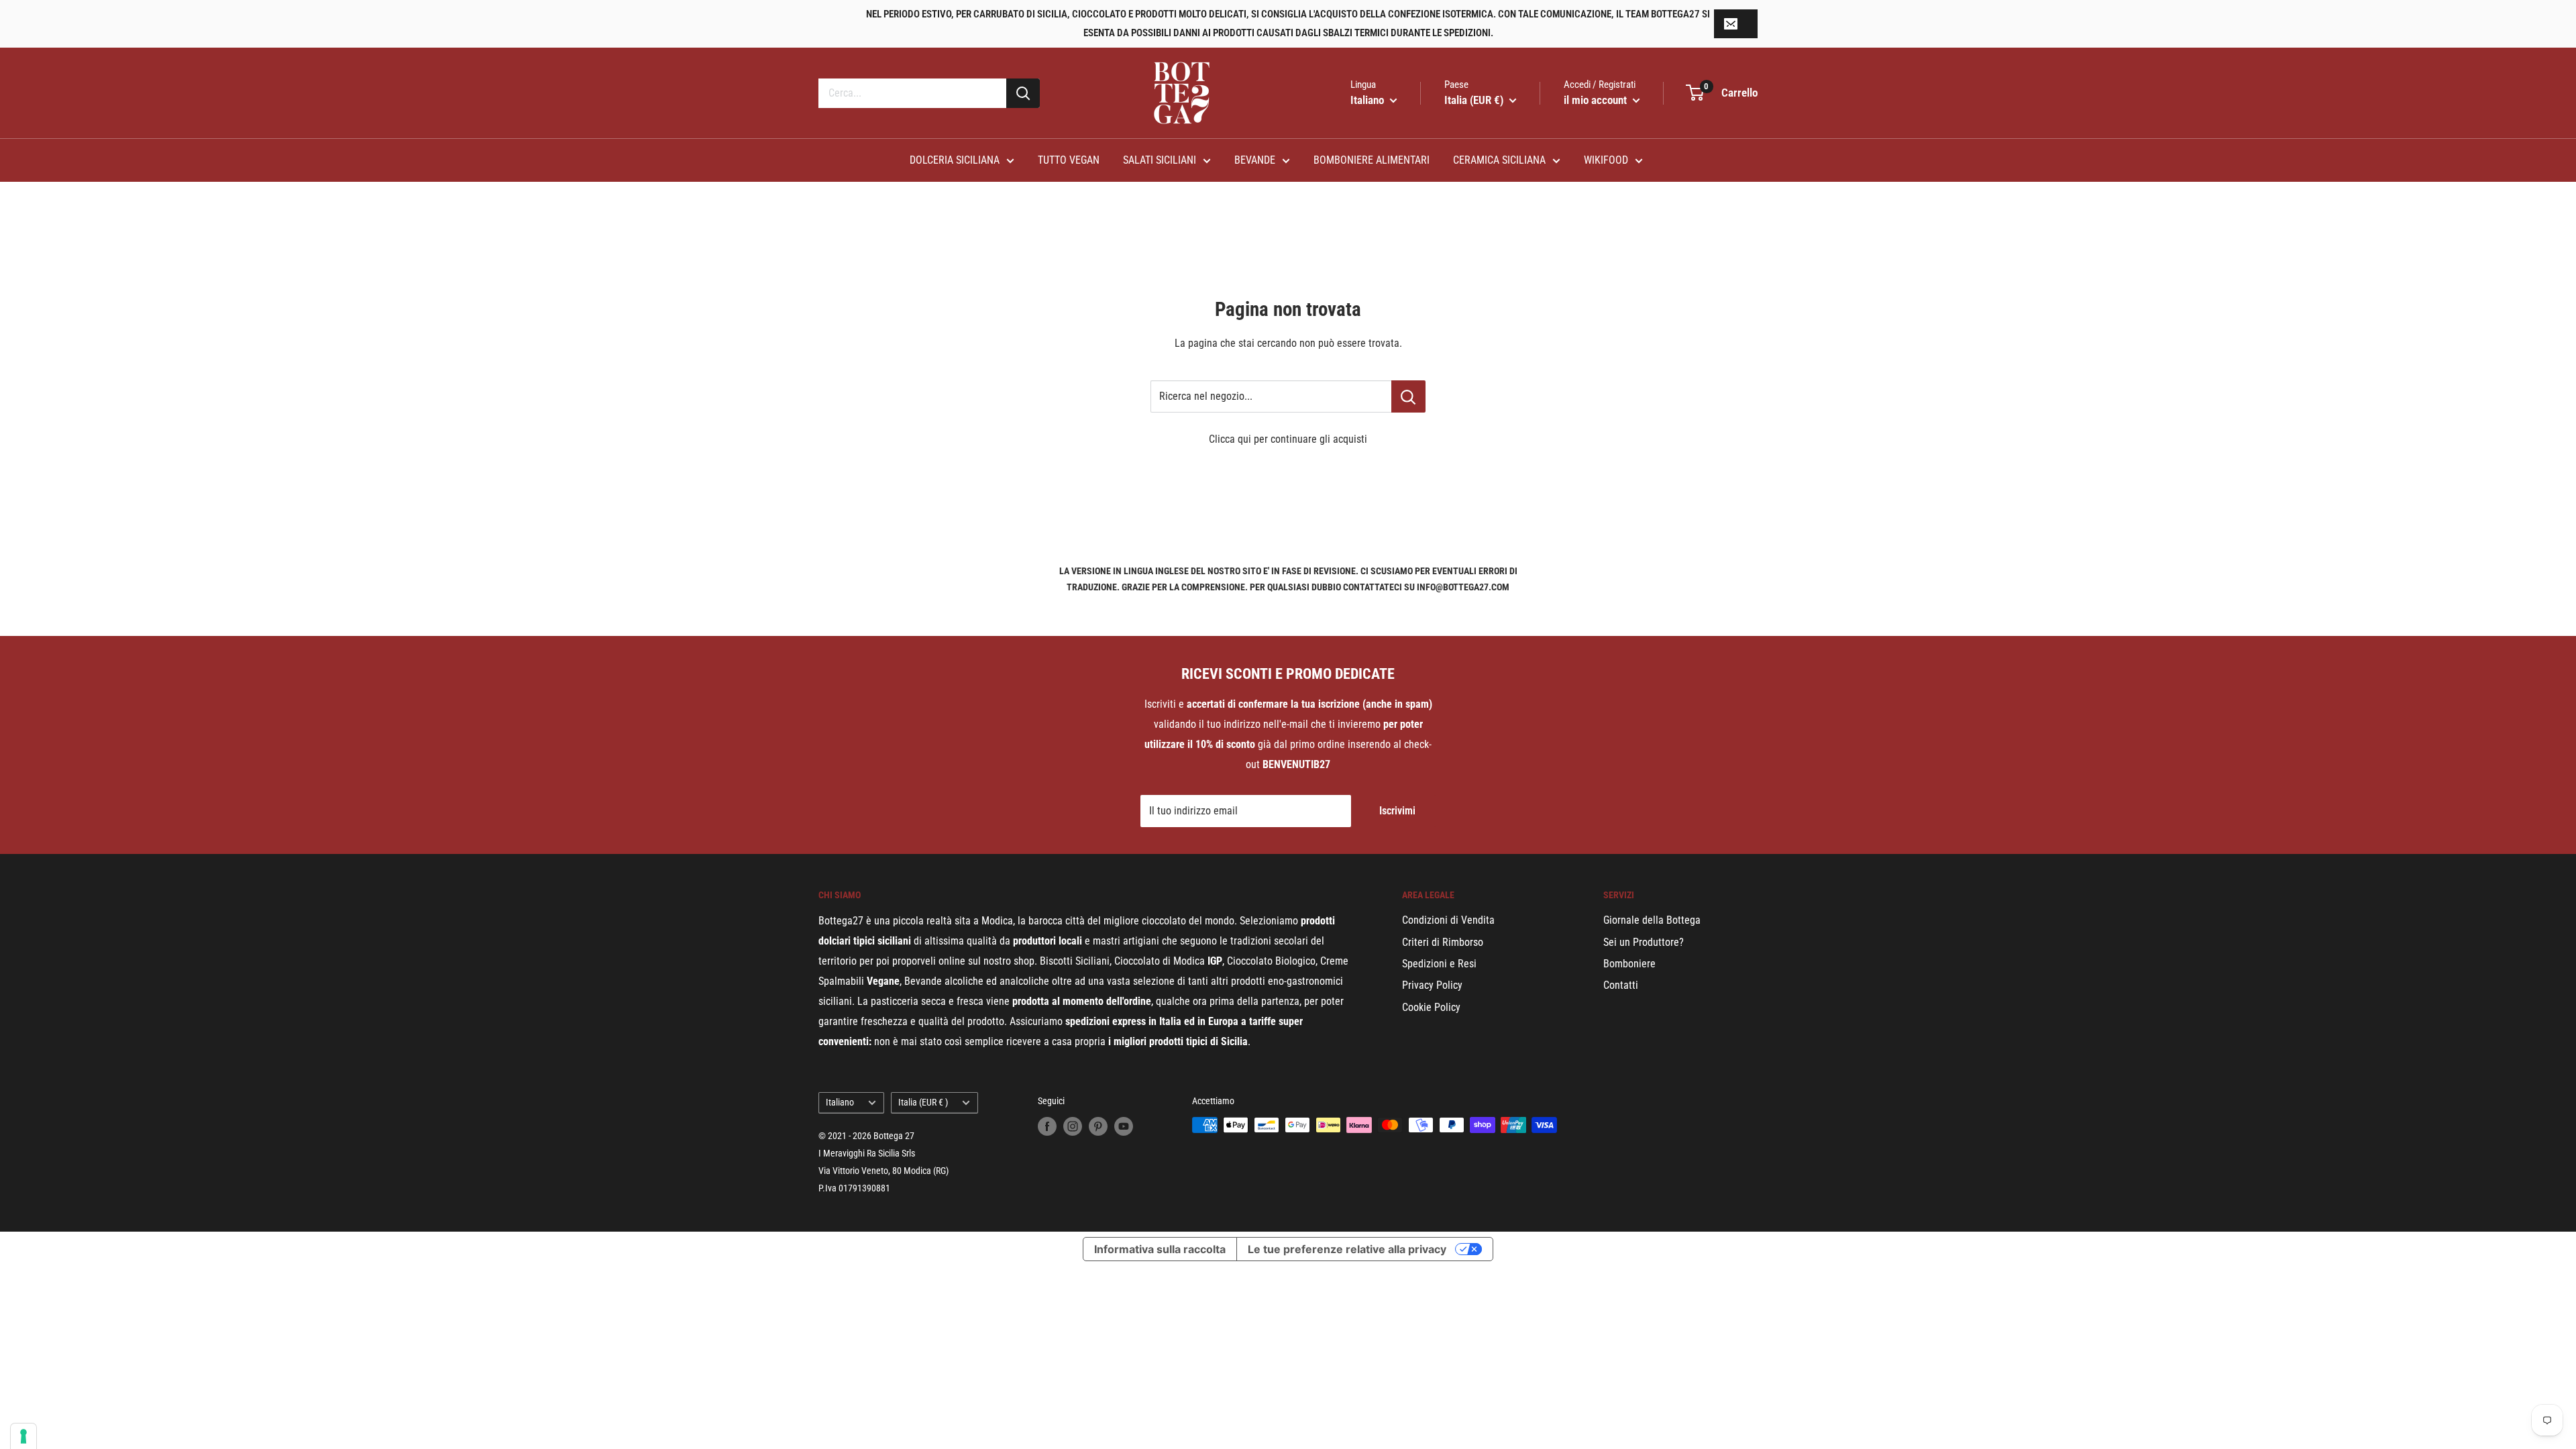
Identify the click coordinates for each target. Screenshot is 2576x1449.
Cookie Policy (1431, 1007)
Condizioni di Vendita (1448, 920)
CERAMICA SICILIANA (1499, 160)
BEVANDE (1255, 160)
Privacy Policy (1432, 985)
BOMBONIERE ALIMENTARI (1372, 160)
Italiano (840, 1102)
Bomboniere (1629, 964)
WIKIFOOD (1606, 160)
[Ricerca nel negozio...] (1408, 396)
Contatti (1621, 985)
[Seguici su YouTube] (1124, 1126)
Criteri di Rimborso (1443, 942)
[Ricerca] (1023, 93)
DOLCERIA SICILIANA (955, 160)
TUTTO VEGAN (1069, 160)
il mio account (1597, 100)
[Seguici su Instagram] (1073, 1126)
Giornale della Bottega (1652, 920)
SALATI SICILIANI (1160, 160)
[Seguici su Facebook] (1047, 1126)
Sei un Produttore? (1644, 942)
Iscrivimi (1397, 811)
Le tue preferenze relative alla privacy (1347, 1249)
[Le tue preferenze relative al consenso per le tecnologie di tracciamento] (23, 1436)
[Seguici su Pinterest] (1098, 1126)
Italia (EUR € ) (923, 1102)
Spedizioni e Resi (1439, 964)
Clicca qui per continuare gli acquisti (1288, 439)
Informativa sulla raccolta (1160, 1249)
